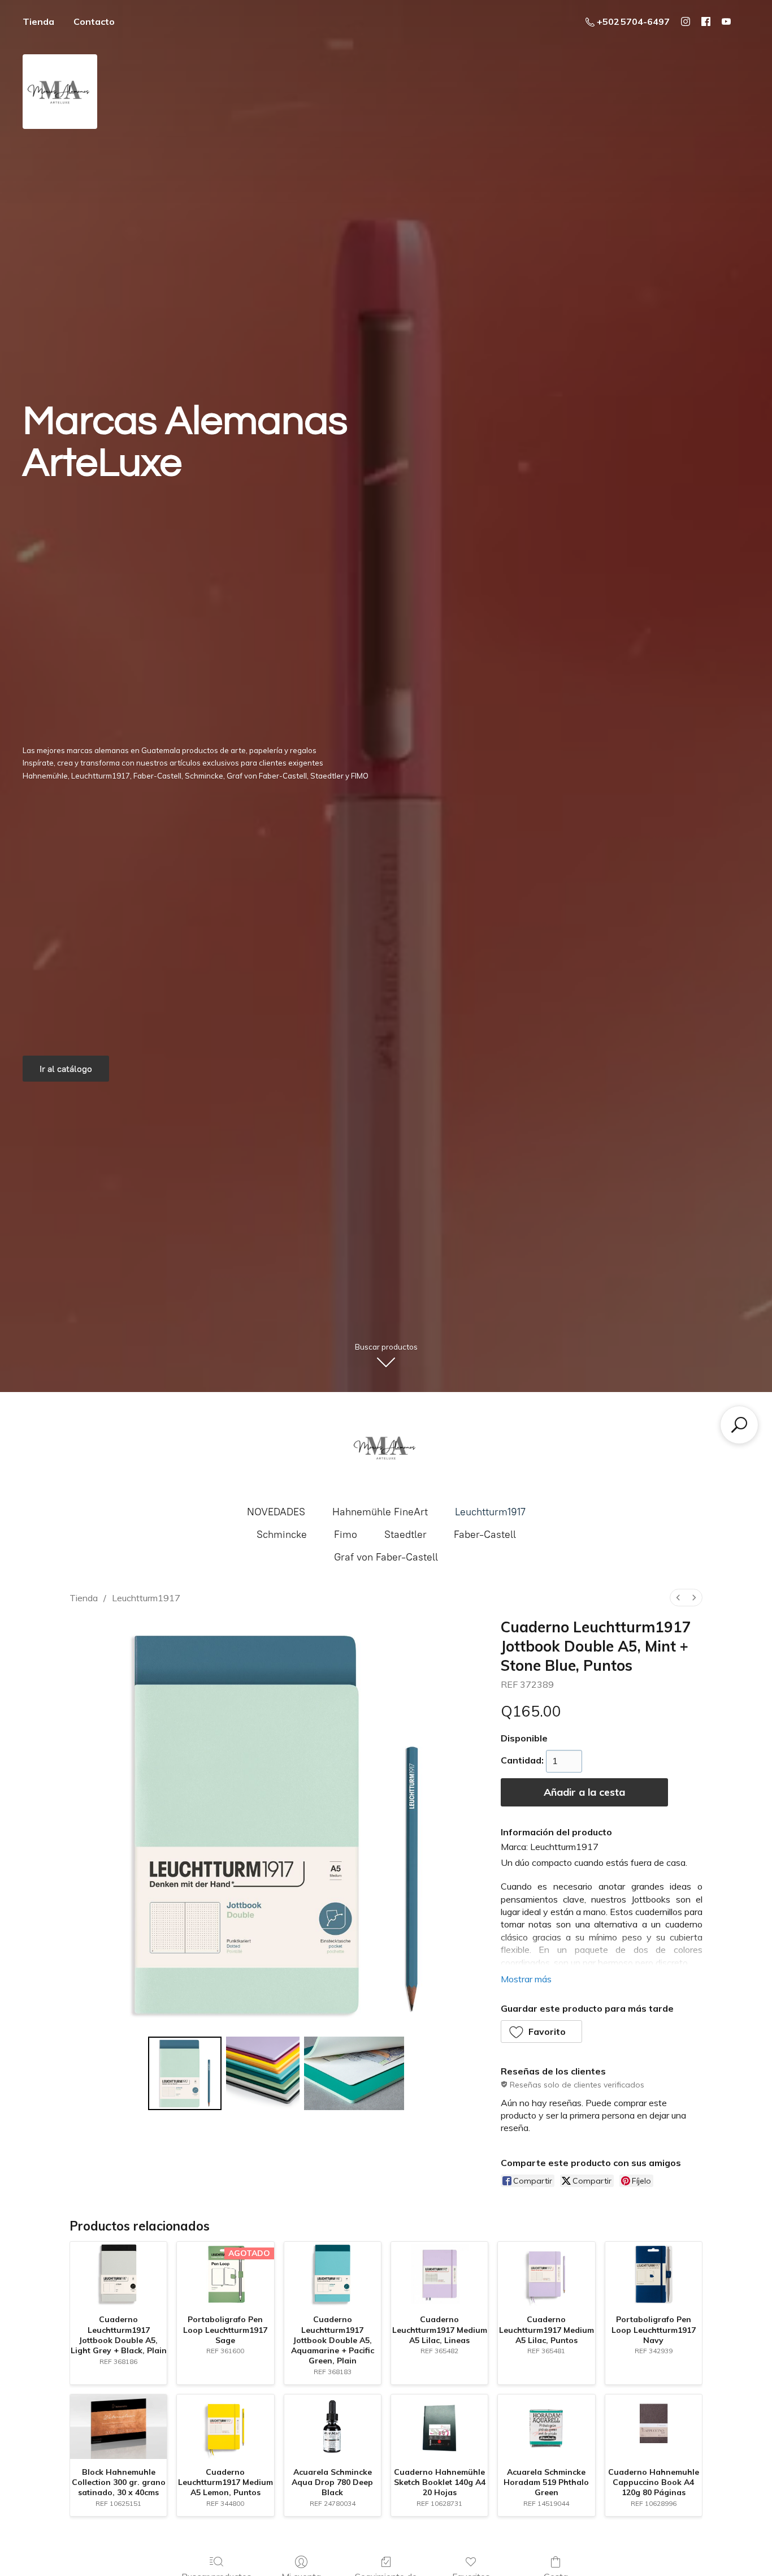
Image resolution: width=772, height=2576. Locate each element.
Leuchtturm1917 (490, 1512)
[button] (542, 2032)
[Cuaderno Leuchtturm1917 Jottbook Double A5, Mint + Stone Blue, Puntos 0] (185, 2073)
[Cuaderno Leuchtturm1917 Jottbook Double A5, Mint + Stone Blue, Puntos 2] (354, 2073)
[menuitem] (678, 1598)
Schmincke (282, 1535)
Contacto (94, 21)
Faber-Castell (485, 1535)
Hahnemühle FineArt (380, 1512)
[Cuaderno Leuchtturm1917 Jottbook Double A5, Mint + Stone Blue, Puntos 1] (263, 2073)
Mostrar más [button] (526, 1979)
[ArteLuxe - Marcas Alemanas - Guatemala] (386, 1447)
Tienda (38, 21)
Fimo (346, 1535)
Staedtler (405, 1535)
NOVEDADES (276, 1512)
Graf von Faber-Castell (386, 1557)
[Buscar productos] (739, 1425)
